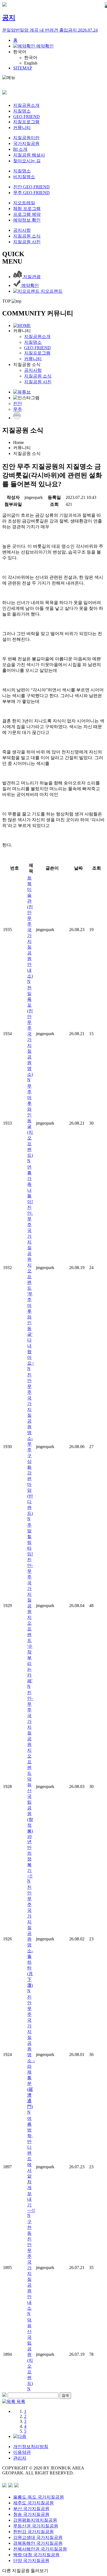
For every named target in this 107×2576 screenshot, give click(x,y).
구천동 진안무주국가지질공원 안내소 (29, 2268)
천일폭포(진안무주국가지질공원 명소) (30, 1034)
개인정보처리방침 (31, 2447)
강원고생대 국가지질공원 (38, 2537)
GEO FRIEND (26, 117)
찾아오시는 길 (27, 161)
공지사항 (22, 230)
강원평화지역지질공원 (35, 2520)
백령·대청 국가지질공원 (36, 2555)
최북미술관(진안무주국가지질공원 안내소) (30, 930)
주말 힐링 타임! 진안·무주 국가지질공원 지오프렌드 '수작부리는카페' (30, 1606)
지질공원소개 (26, 105)
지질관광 (31, 277)
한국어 (20, 52)
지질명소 (22, 111)
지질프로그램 (26, 122)
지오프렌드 (51, 291)
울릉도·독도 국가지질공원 (39, 2497)
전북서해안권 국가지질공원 (40, 2549)
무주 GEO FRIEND (31, 193)
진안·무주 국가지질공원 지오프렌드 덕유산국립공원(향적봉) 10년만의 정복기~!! (30, 1787)
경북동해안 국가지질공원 (38, 2543)
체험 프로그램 (27, 209)
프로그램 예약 (27, 214)
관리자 (20, 2458)
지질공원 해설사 (29, 155)
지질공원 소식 (27, 236)
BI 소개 (20, 149)
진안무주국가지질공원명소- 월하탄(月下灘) (30, 1939)
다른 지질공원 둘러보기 (25, 2571)
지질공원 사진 (27, 242)
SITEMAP (23, 68)
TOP (7, 301)
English (31, 63)
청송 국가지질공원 (31, 2514)
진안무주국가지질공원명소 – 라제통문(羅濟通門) (31, 2055)
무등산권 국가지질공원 (36, 2526)
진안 (18, 403)
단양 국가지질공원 (31, 2560)
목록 (20, 2402)
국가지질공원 (26, 143)
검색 (65, 2395)
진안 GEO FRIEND (31, 187)
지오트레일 (24, 203)
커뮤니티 (22, 128)
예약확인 (44, 46)
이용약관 (22, 2452)
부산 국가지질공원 (31, 2509)
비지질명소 (24, 177)
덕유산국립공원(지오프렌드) (30, 2354)
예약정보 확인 (27, 220)
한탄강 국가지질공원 (33, 2532)
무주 (18, 409)
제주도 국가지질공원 (33, 2503)
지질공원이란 (26, 138)
